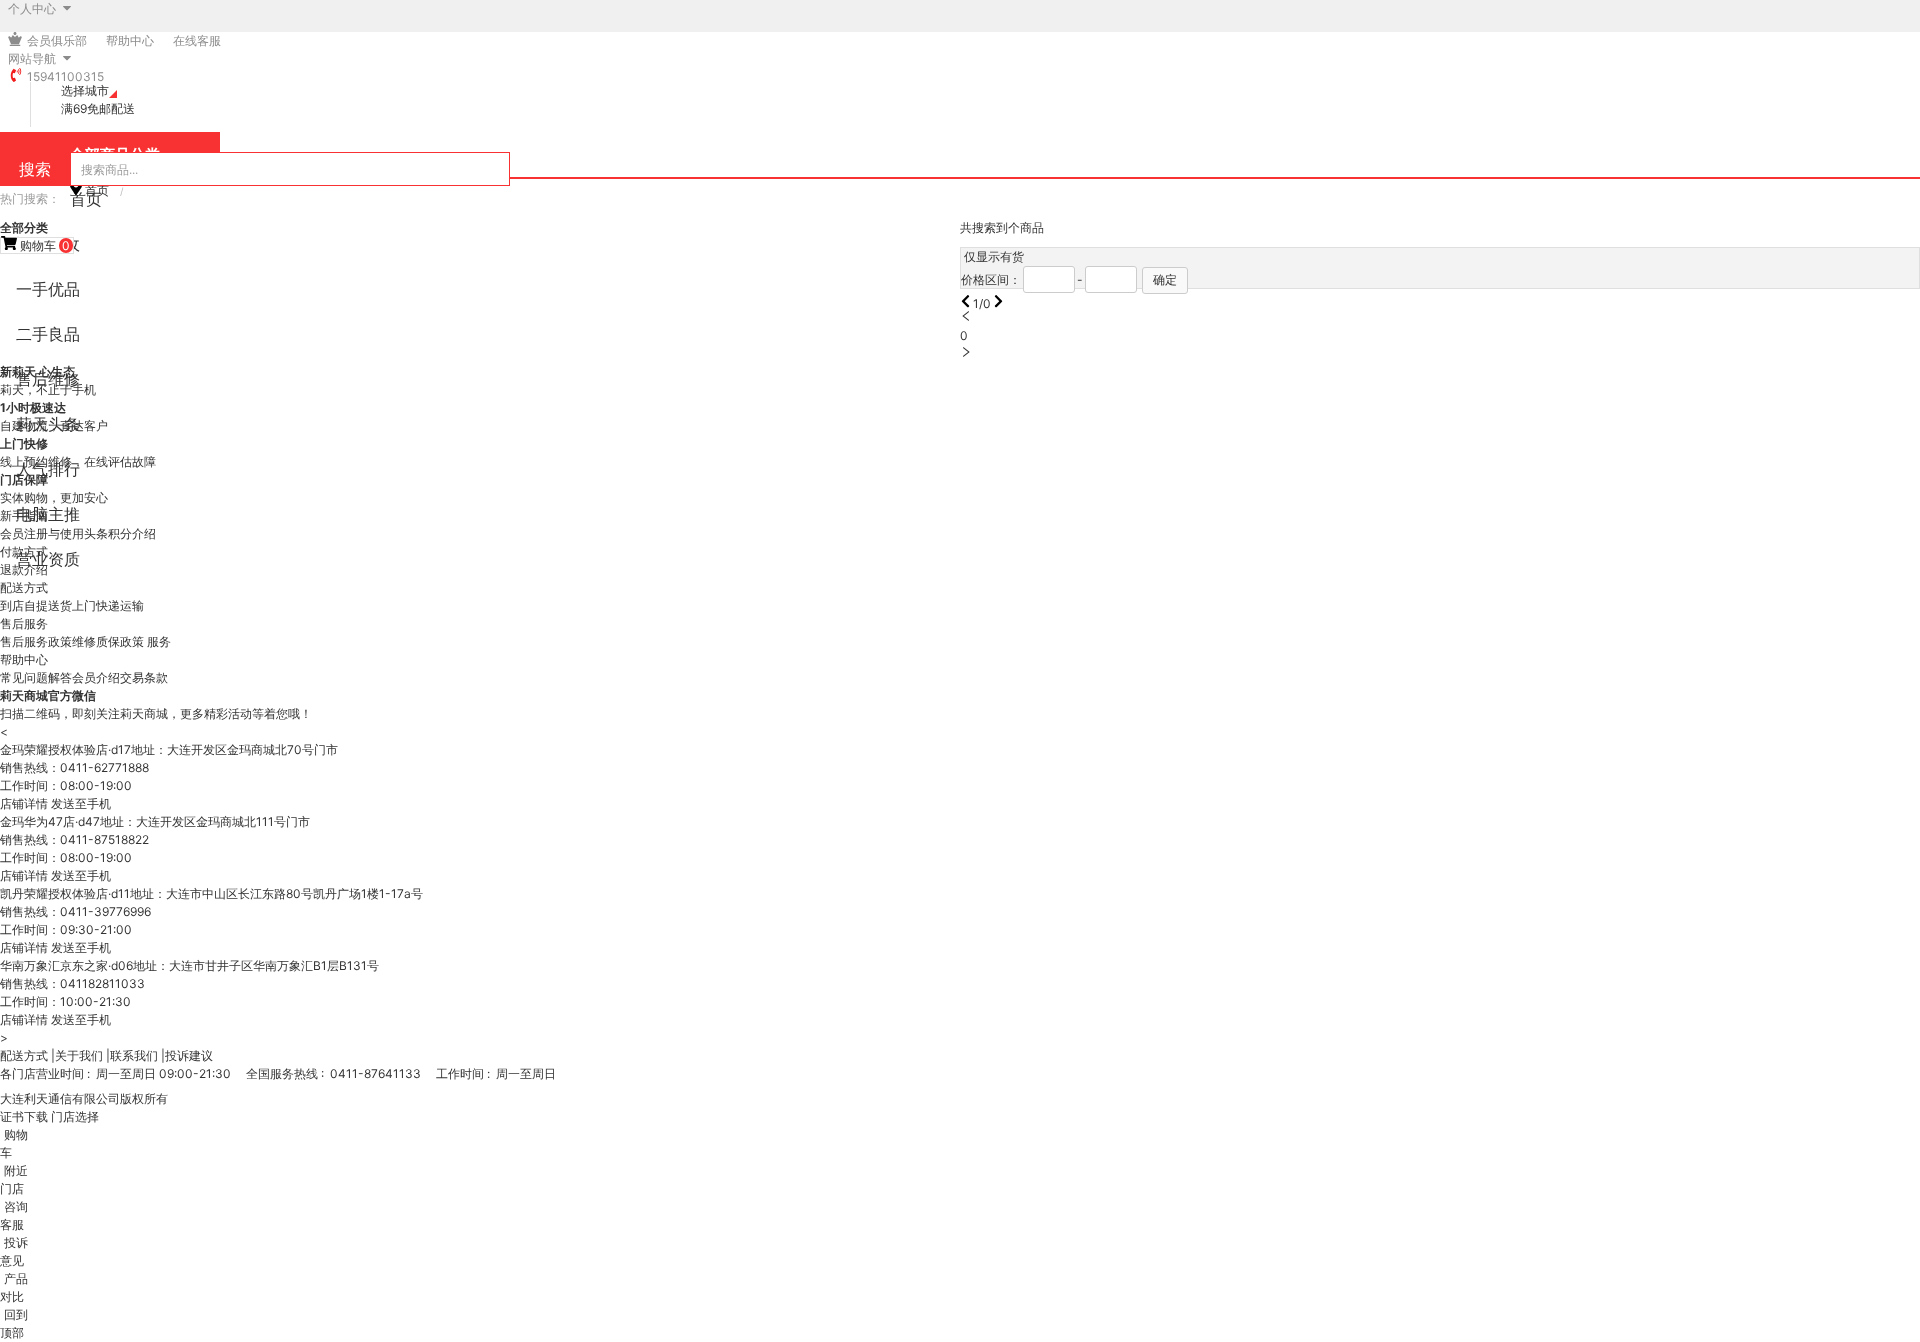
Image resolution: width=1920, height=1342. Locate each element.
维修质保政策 (109, 641)
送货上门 (72, 605)
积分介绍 (132, 533)
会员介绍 (96, 677)
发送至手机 (81, 803)
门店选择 (75, 1116)
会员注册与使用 (42, 533)
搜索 (35, 169)
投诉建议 (189, 1055)
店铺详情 (24, 803)
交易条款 (144, 677)
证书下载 (24, 1116)
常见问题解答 (36, 677)
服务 (159, 641)
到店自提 (24, 605)
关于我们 (79, 1055)
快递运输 (120, 605)
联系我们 (134, 1055)
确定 (1165, 279)
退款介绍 (24, 569)
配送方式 (24, 1055)
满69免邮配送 (98, 108)
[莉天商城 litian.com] (25, 40)
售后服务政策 (36, 641)
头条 (96, 533)
